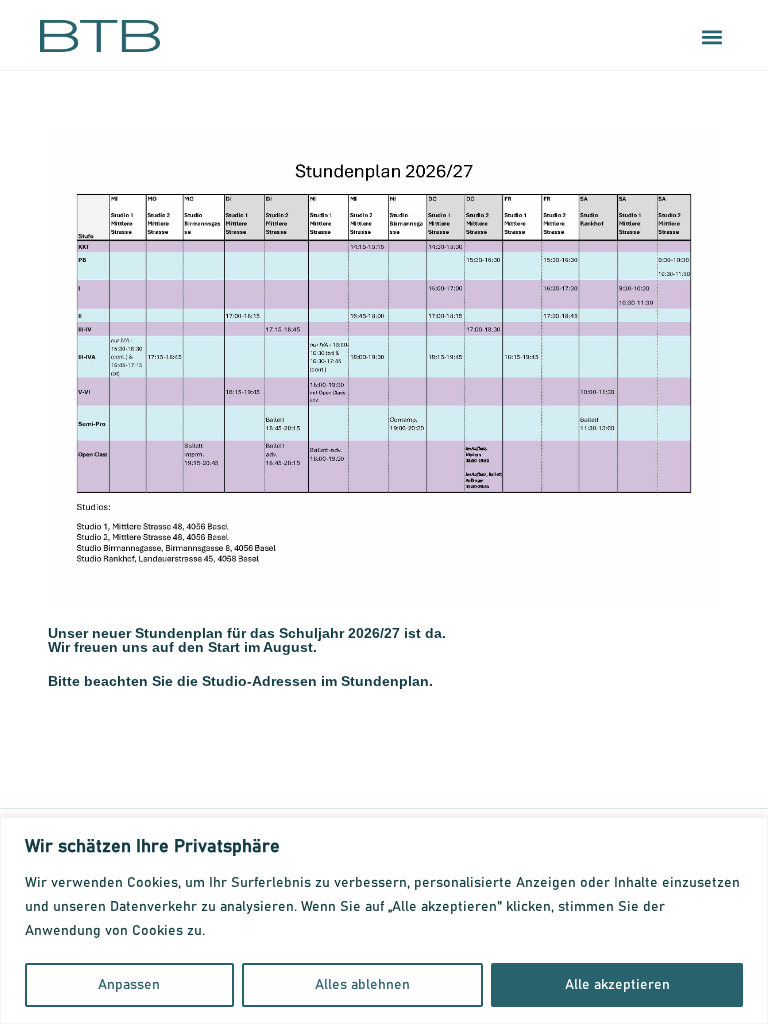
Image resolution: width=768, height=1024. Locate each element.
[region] (384, 920)
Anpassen (129, 985)
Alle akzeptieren (617, 985)
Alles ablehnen (362, 985)
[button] (711, 36)
